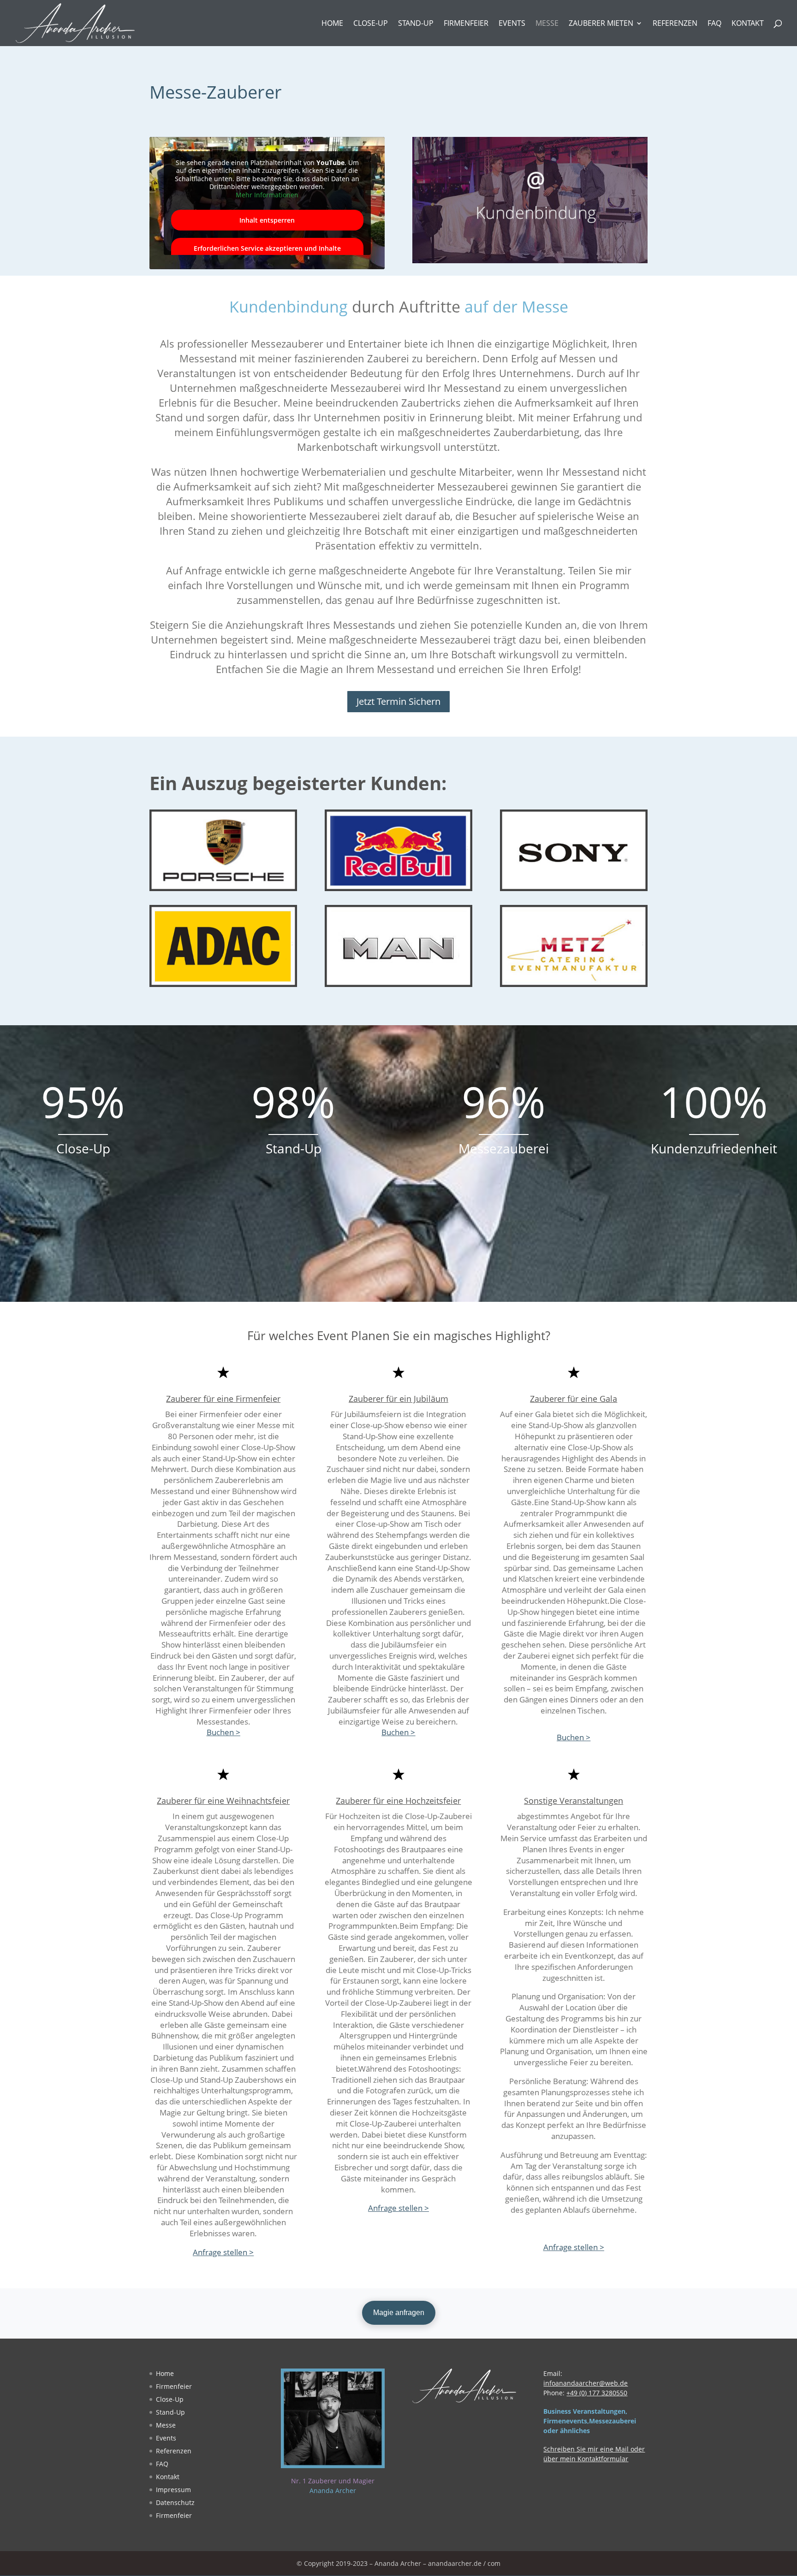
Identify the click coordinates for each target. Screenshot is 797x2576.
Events (512, 24)
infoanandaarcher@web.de (586, 2383)
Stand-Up (416, 24)
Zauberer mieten (601, 24)
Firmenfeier (466, 24)
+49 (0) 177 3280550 (597, 2393)
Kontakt (748, 24)
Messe (547, 24)
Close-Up (371, 24)
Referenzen (675, 24)
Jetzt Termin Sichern (398, 701)
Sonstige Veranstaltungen (574, 1801)
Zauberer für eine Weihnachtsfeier (223, 1801)
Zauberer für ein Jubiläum (398, 1399)
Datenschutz (175, 2502)
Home (332, 24)
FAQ (714, 24)
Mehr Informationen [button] (267, 195)
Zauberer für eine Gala (574, 1399)
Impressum (173, 2490)
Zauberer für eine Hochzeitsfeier (398, 1801)
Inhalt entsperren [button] (267, 220)
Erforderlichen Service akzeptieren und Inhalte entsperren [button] (267, 253)
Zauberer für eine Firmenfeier (223, 1399)
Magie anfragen (399, 2313)
